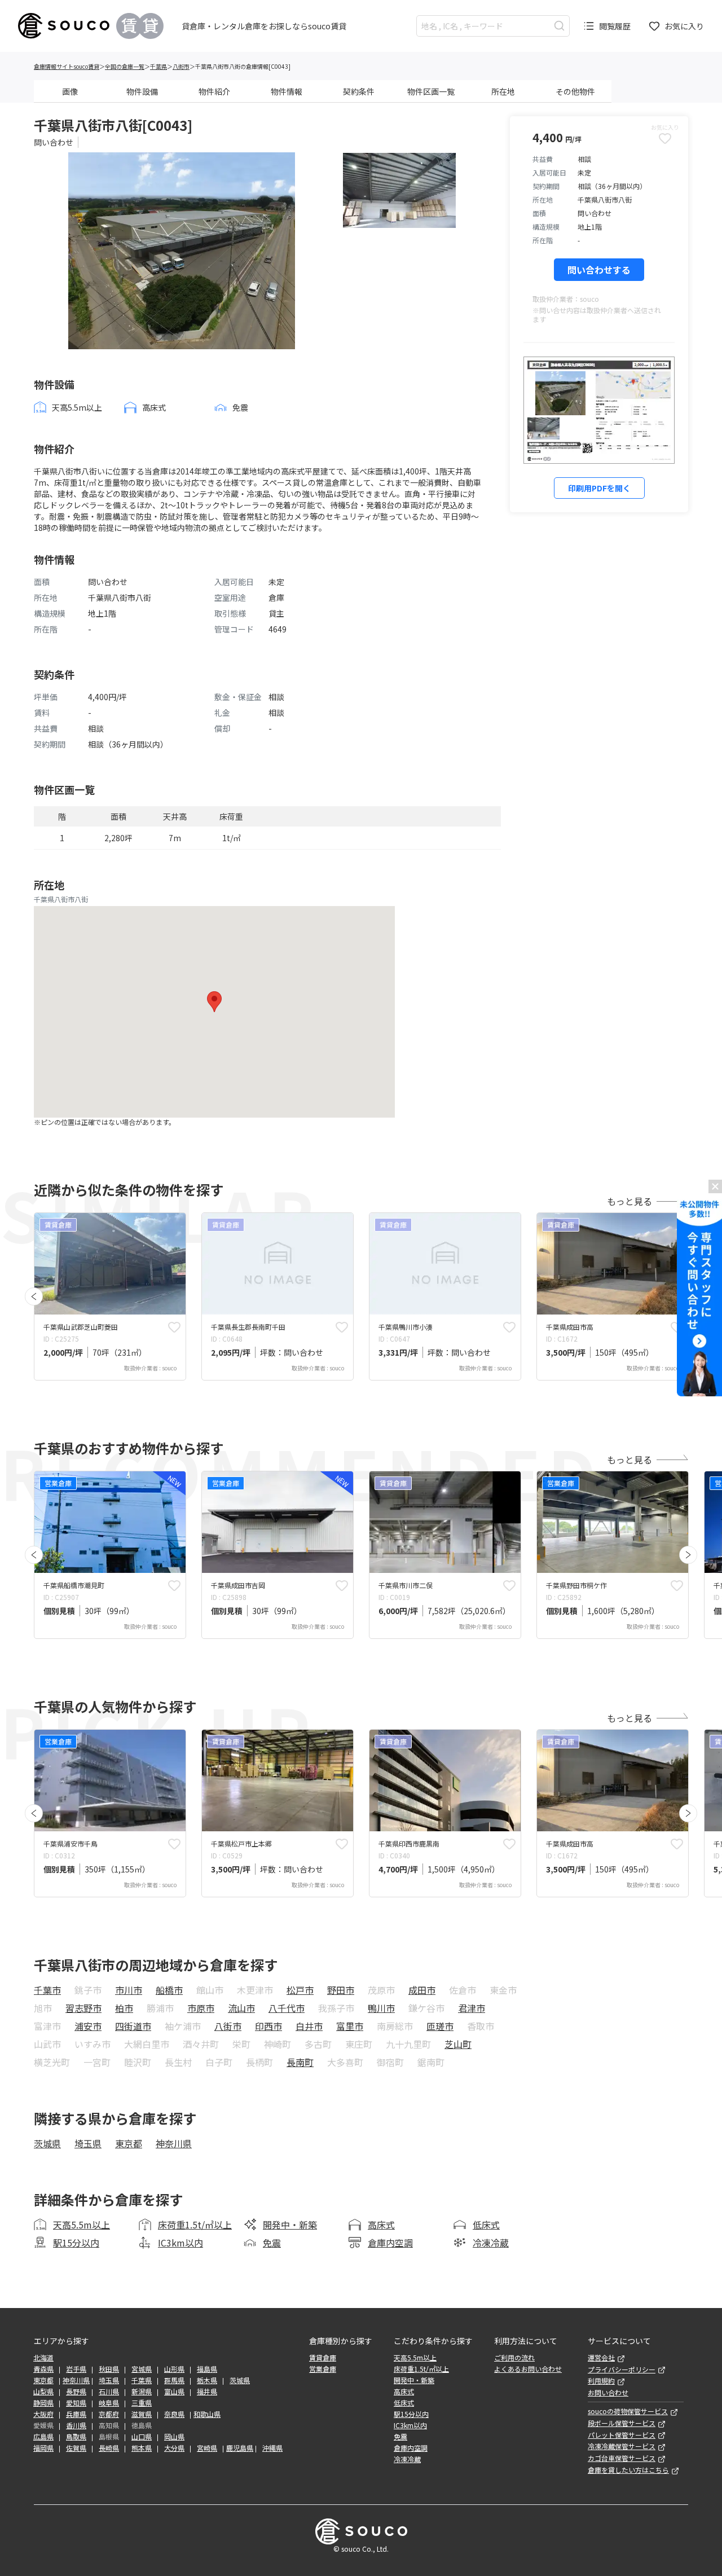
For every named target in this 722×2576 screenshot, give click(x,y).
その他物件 (575, 91)
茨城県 (47, 2143)
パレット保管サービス (622, 2435)
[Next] (688, 1555)
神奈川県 (174, 2143)
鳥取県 (76, 2437)
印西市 (268, 2026)
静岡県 (43, 2403)
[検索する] (559, 26)
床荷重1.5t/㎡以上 (195, 2225)
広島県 (43, 2437)
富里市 (350, 2026)
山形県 (174, 2369)
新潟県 (142, 2392)
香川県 (76, 2425)
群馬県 (174, 2380)
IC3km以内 (180, 2243)
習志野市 (83, 2008)
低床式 (486, 2225)
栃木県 (207, 2380)
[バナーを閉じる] (715, 1186)
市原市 (201, 2008)
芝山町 (458, 2044)
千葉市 (47, 1990)
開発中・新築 (290, 2225)
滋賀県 (142, 2414)
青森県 (43, 2369)
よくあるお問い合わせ (528, 2369)
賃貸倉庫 (323, 2358)
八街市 (181, 66)
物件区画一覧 (431, 91)
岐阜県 (109, 2403)
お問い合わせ (608, 2393)
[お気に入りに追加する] (174, 1327)
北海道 (43, 2358)
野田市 (341, 1990)
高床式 (381, 2225)
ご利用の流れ (514, 2358)
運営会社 (601, 2358)
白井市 (309, 2026)
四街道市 (133, 2026)
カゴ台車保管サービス (622, 2458)
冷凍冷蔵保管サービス (622, 2446)
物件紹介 (214, 91)
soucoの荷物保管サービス (628, 2411)
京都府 (109, 2414)
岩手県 (76, 2369)
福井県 (207, 2392)
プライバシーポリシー (622, 2370)
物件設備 (142, 91)
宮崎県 (207, 2448)
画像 (70, 91)
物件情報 (287, 91)
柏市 (124, 2008)
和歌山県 (207, 2414)
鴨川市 (381, 2008)
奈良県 (174, 2414)
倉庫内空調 (390, 2243)
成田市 (422, 1990)
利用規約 (601, 2381)
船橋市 (169, 1990)
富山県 (174, 2392)
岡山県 (174, 2437)
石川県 (109, 2392)
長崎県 (109, 2448)
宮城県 (142, 2369)
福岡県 (43, 2448)
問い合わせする (599, 270)
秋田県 (109, 2369)
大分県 (174, 2448)
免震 (272, 2243)
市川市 (129, 1990)
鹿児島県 (240, 2448)
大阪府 (43, 2414)
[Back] (34, 1296)
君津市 (472, 2008)
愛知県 (76, 2403)
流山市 (241, 2008)
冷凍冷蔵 (491, 2243)
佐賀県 (76, 2448)
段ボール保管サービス (622, 2423)
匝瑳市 (440, 2026)
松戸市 (300, 1990)
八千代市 (287, 2008)
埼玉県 (88, 2143)
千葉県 (159, 66)
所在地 (503, 91)
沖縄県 (272, 2448)
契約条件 (359, 91)
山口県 (142, 2437)
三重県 (142, 2403)
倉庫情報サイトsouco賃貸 (67, 66)
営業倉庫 (323, 2369)
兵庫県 (76, 2414)
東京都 (129, 2143)
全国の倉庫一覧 (125, 66)
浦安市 (88, 2026)
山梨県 (43, 2392)
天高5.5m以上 (82, 2225)
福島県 (207, 2369)
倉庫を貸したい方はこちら (628, 2470)
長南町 (300, 2062)
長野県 (76, 2392)
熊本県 (142, 2448)
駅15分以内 (76, 2243)
